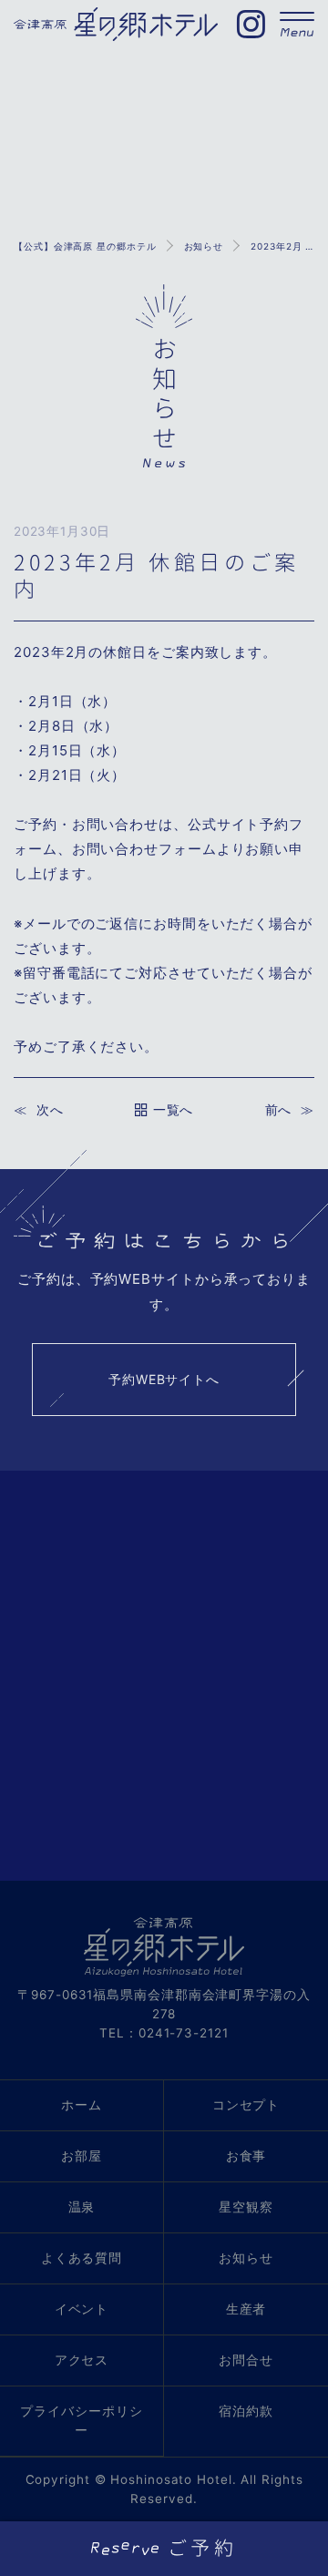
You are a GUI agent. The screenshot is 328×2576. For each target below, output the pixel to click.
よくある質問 (82, 2258)
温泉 (82, 2207)
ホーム (82, 2105)
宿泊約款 (246, 2411)
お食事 (246, 2156)
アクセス (82, 2360)
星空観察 (246, 2207)
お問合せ (246, 2360)
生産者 (246, 2309)
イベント (82, 2309)
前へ (279, 1110)
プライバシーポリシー (81, 2421)
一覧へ (173, 1110)
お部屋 (82, 2156)
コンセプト (246, 2105)
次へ (50, 1110)
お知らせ (246, 2258)
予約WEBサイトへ (164, 1379)
